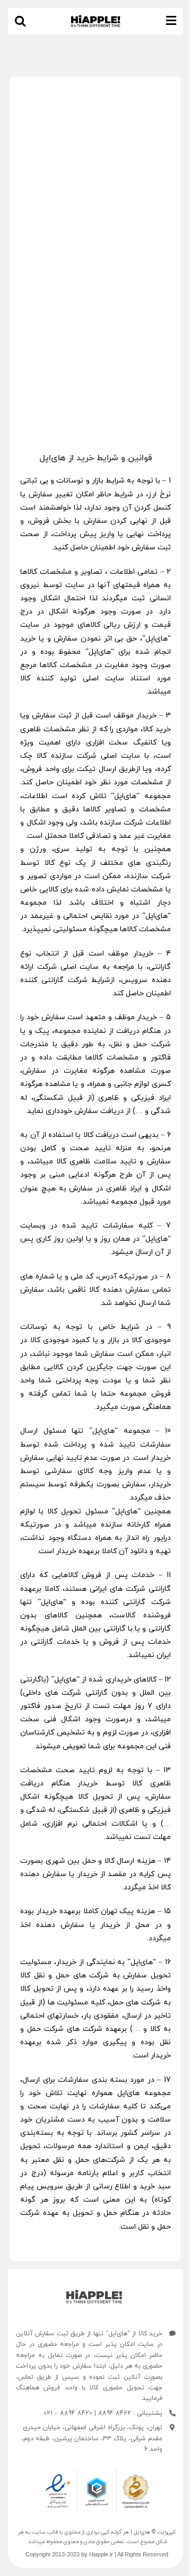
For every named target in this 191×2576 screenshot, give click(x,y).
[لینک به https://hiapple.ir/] (94, 2297)
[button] (20, 21)
